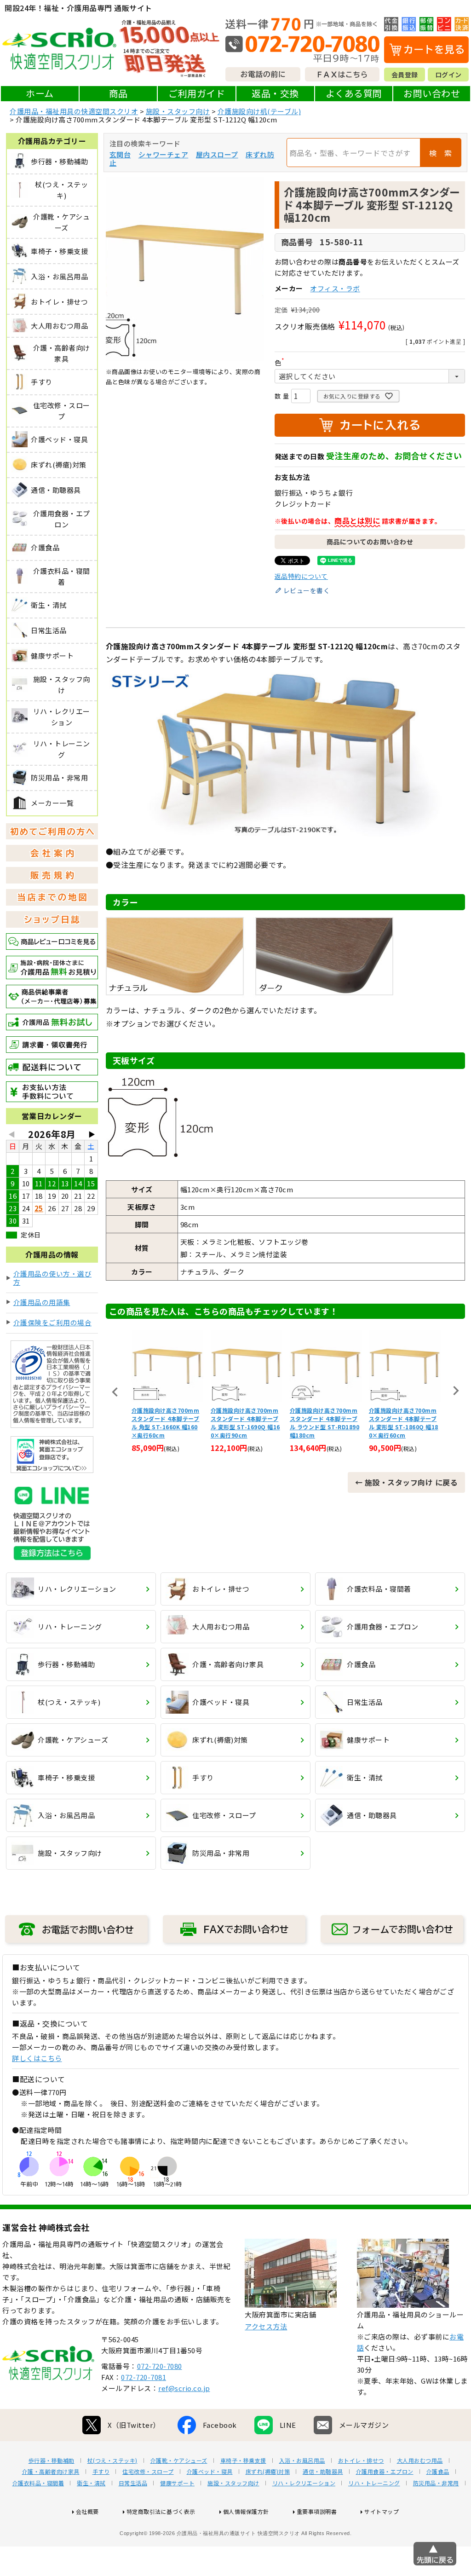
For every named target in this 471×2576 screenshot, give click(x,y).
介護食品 (438, 2472)
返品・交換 (275, 93)
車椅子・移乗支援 (243, 2460)
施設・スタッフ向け (178, 111)
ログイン (448, 75)
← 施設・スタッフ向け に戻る (407, 1482)
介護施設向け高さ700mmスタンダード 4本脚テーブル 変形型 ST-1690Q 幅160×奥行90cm (166, 1423)
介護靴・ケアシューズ (179, 2460)
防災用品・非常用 (436, 2483)
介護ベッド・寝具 (210, 2472)
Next (456, 1391)
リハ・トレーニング (374, 2483)
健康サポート (177, 2483)
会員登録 (405, 75)
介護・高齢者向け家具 (51, 2472)
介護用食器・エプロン (385, 2472)
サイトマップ (382, 2511)
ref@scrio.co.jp (184, 2388)
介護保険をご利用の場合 (53, 1322)
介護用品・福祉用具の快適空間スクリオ (74, 111)
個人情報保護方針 (246, 2511)
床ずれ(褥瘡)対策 (268, 2472)
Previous (115, 1392)
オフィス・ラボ (335, 288)
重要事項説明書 (317, 2511)
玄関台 (120, 154)
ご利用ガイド (197, 93)
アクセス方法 (266, 2326)
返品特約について (301, 576)
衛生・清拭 (91, 2483)
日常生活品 (133, 2483)
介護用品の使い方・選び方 (53, 1278)
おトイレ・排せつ (361, 2460)
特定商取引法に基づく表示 (161, 2511)
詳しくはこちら (37, 2058)
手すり (101, 2472)
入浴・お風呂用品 (302, 2460)
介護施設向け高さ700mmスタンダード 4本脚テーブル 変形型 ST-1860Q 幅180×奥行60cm (325, 1423)
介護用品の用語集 (42, 1302)
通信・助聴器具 (323, 2472)
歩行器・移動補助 (52, 2460)
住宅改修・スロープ (148, 2472)
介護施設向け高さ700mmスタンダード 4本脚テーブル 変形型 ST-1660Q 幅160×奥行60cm (404, 1423)
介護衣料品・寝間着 (38, 2483)
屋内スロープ (217, 154)
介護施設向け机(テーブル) (259, 111)
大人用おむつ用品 (420, 2460)
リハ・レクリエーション (304, 2483)
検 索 (441, 153)
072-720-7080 (160, 2366)
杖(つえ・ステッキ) (112, 2460)
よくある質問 (354, 93)
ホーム (40, 93)
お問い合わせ (432, 93)
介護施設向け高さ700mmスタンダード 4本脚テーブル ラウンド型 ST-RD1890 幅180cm (246, 1423)
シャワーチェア (164, 154)
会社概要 (87, 2511)
